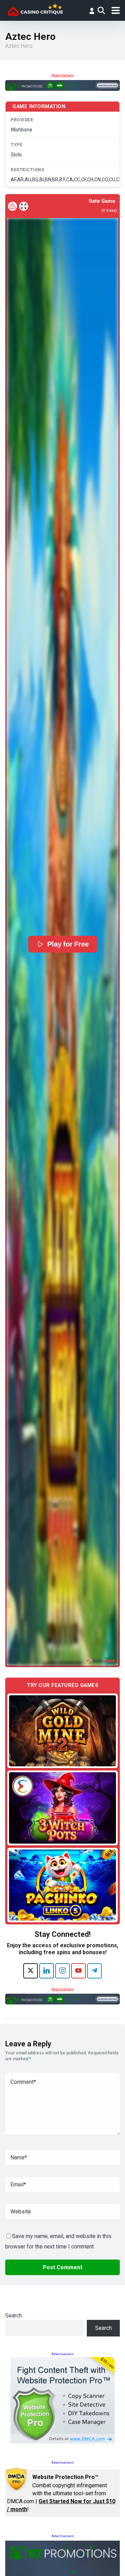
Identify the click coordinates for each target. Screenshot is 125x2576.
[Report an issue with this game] (12, 206)
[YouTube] (78, 1971)
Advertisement (62, 75)
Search (14, 2316)
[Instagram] (62, 1971)
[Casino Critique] (35, 10)
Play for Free (68, 944)
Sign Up (57, 2538)
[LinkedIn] (47, 1971)
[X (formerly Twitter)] (31, 1971)
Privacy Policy (70, 2563)
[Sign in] (92, 11)
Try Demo (62, 1730)
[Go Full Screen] (24, 206)
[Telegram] (94, 1971)
